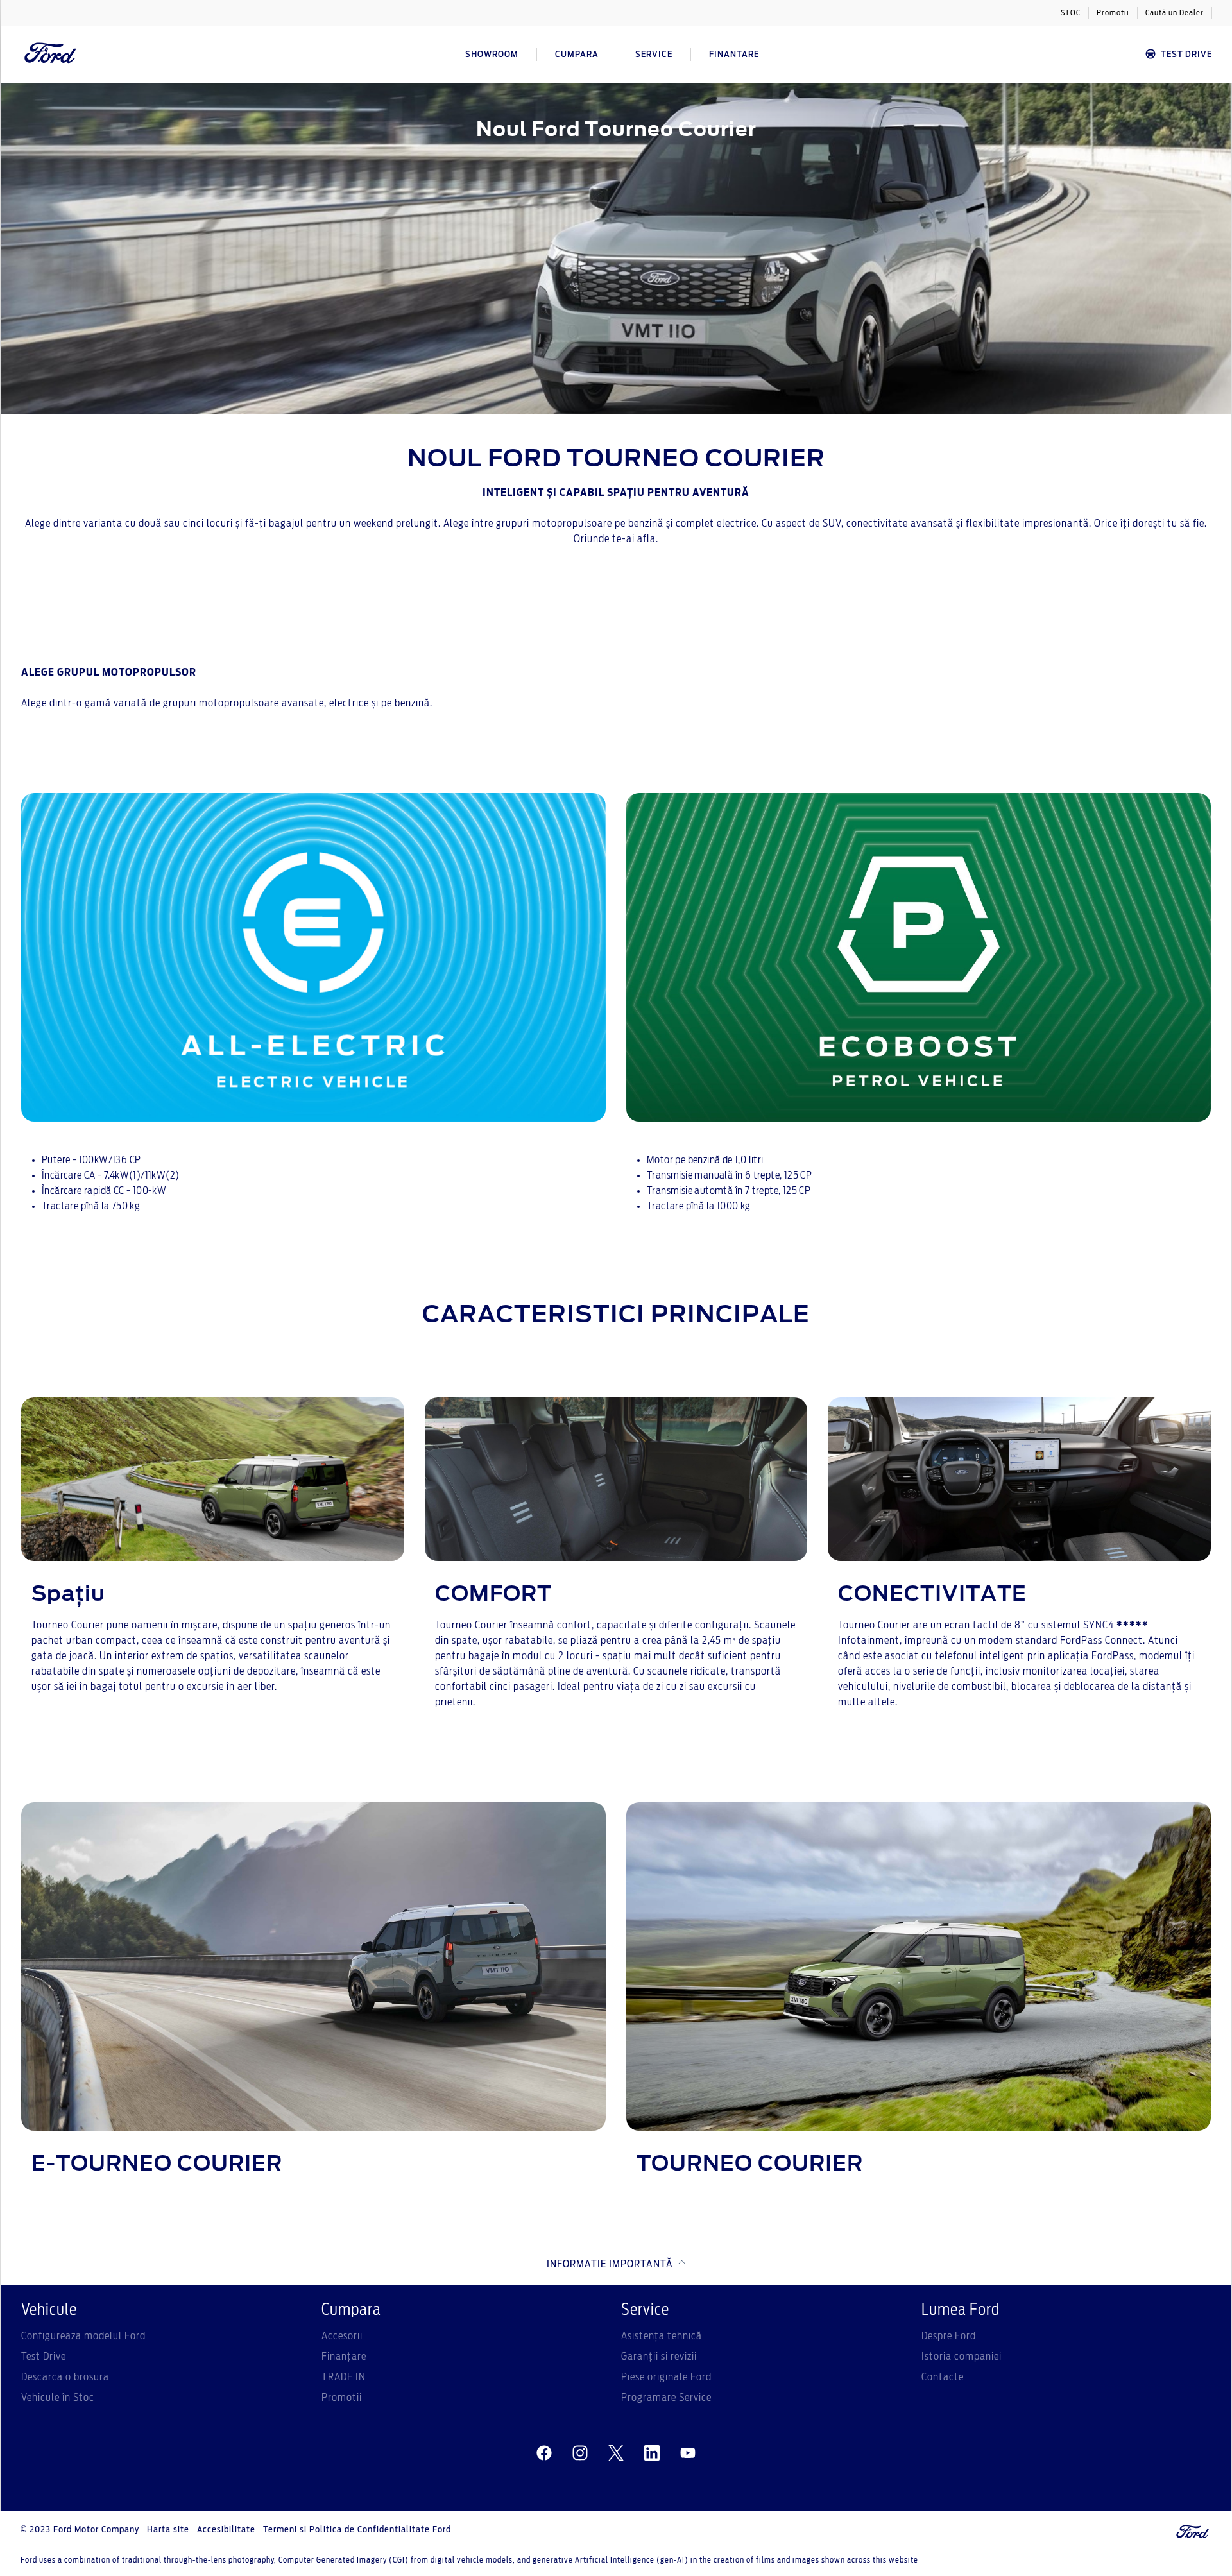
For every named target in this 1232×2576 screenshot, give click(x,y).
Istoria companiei (962, 2357)
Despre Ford (949, 2336)
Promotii (1113, 13)
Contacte (943, 2377)
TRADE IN (344, 2377)
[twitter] (616, 2453)
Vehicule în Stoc (58, 2398)
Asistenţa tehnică (662, 2336)
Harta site (168, 2530)
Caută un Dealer (1175, 13)
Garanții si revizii (659, 2357)
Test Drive (44, 2357)
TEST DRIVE (1186, 55)
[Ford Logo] (51, 55)
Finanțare (344, 2357)
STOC (1071, 13)
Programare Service (666, 2398)
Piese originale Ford (666, 2377)
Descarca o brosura (65, 2377)
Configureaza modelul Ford (83, 2336)
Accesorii (342, 2336)
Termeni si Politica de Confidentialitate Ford (357, 2530)
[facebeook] (544, 2453)
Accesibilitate (226, 2530)
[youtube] (688, 2453)
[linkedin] (652, 2453)
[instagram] (580, 2453)
